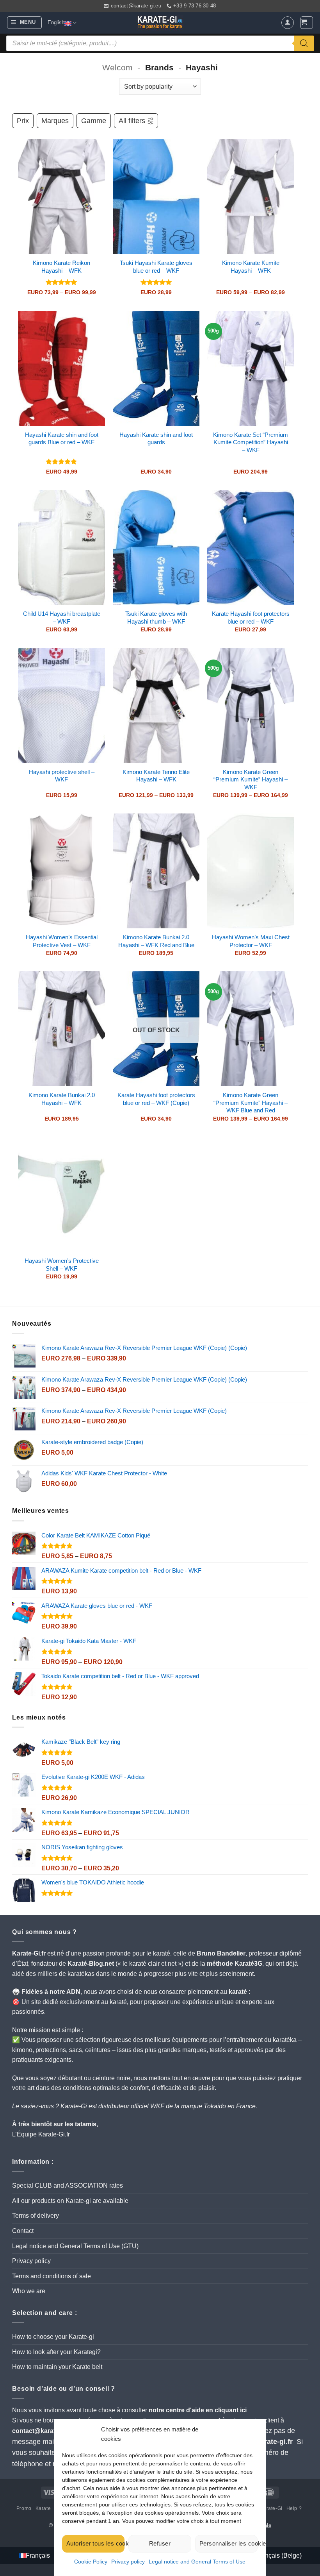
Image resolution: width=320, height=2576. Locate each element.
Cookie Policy (91, 2562)
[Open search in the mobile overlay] (160, 43)
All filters (132, 121)
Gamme (94, 121)
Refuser (160, 2543)
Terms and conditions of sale (52, 2276)
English (56, 22)
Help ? (294, 2508)
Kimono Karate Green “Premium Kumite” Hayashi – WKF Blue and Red (251, 1103)
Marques (55, 121)
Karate (43, 2508)
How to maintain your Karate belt (57, 2367)
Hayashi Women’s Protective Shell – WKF (62, 1265)
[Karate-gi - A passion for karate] (160, 23)
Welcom (117, 67)
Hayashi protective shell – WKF (62, 776)
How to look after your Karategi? (56, 2352)
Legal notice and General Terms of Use (197, 2562)
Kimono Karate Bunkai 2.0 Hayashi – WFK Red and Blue (156, 941)
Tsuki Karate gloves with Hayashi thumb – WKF (156, 618)
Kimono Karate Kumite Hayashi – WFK (251, 267)
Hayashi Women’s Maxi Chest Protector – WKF (251, 941)
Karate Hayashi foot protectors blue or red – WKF (251, 618)
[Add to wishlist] (93, 151)
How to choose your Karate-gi (53, 2337)
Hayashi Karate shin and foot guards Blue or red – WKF (62, 439)
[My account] (288, 23)
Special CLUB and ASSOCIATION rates (68, 2185)
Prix (23, 121)
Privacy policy (128, 2562)
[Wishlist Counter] (273, 23)
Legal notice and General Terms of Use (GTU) (75, 2246)
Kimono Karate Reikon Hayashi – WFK (61, 267)
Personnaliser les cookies (228, 2543)
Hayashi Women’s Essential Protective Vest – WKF (62, 941)
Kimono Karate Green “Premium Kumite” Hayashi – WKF (251, 779)
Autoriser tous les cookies (95, 2543)
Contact (23, 2231)
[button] (24, 23)
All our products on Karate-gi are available (70, 2201)
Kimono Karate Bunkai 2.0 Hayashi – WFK (62, 1099)
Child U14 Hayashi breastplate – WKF (62, 618)
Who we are (29, 2291)
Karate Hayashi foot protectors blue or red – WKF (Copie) (156, 1099)
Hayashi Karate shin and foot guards (156, 439)
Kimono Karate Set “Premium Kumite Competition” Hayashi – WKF (251, 442)
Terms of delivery (36, 2216)
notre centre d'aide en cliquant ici (198, 2410)
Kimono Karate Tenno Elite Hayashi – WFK (156, 776)
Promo (24, 2508)
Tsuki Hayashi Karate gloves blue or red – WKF (156, 267)
